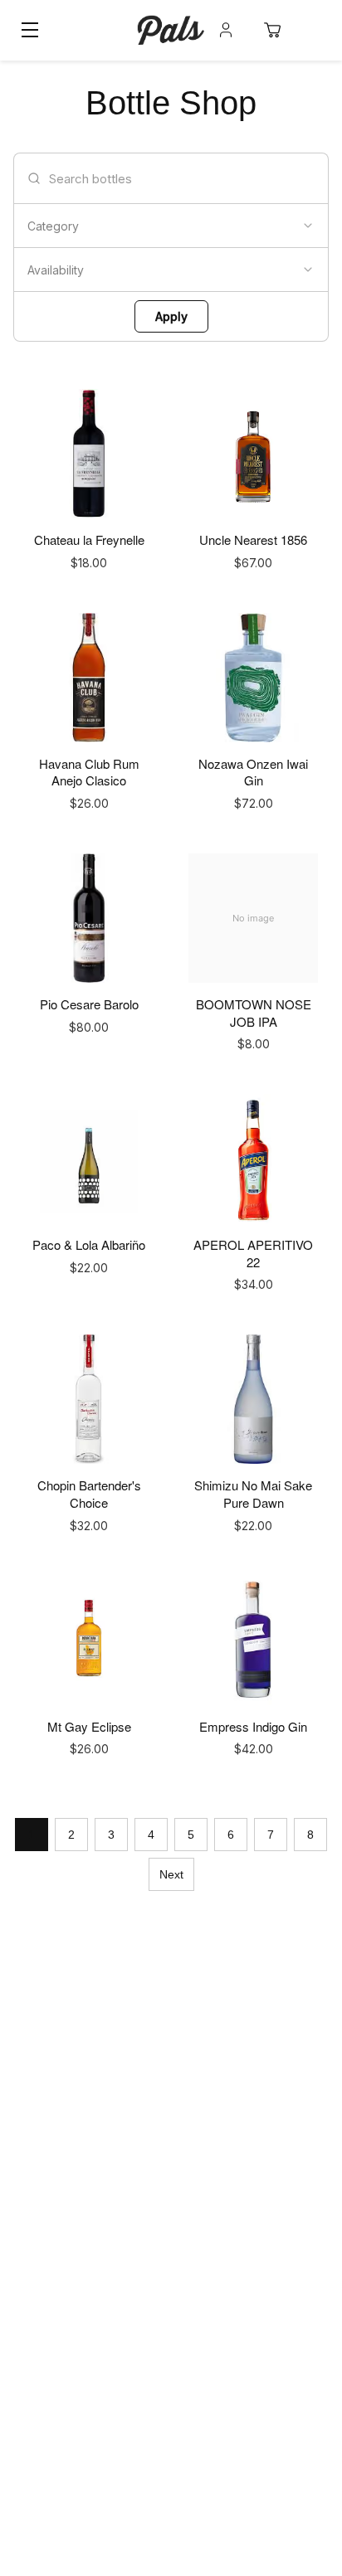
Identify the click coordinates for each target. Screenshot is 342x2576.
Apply (171, 316)
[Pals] (171, 30)
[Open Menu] (30, 30)
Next (171, 1874)
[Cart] (272, 30)
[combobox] (171, 226)
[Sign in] (226, 30)
